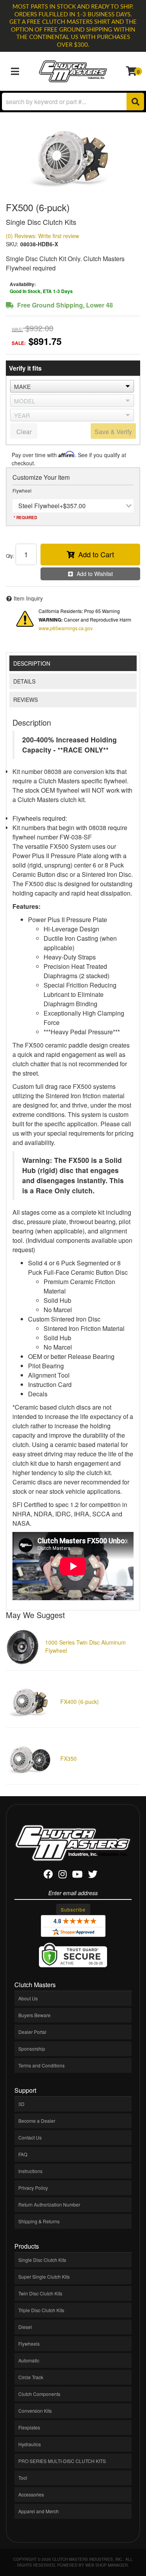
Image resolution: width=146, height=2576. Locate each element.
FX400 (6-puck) (80, 1701)
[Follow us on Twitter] (93, 1875)
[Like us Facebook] (48, 1875)
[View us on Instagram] (62, 1875)
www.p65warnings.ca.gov (66, 628)
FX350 (69, 1758)
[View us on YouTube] (77, 1875)
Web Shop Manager (106, 2565)
